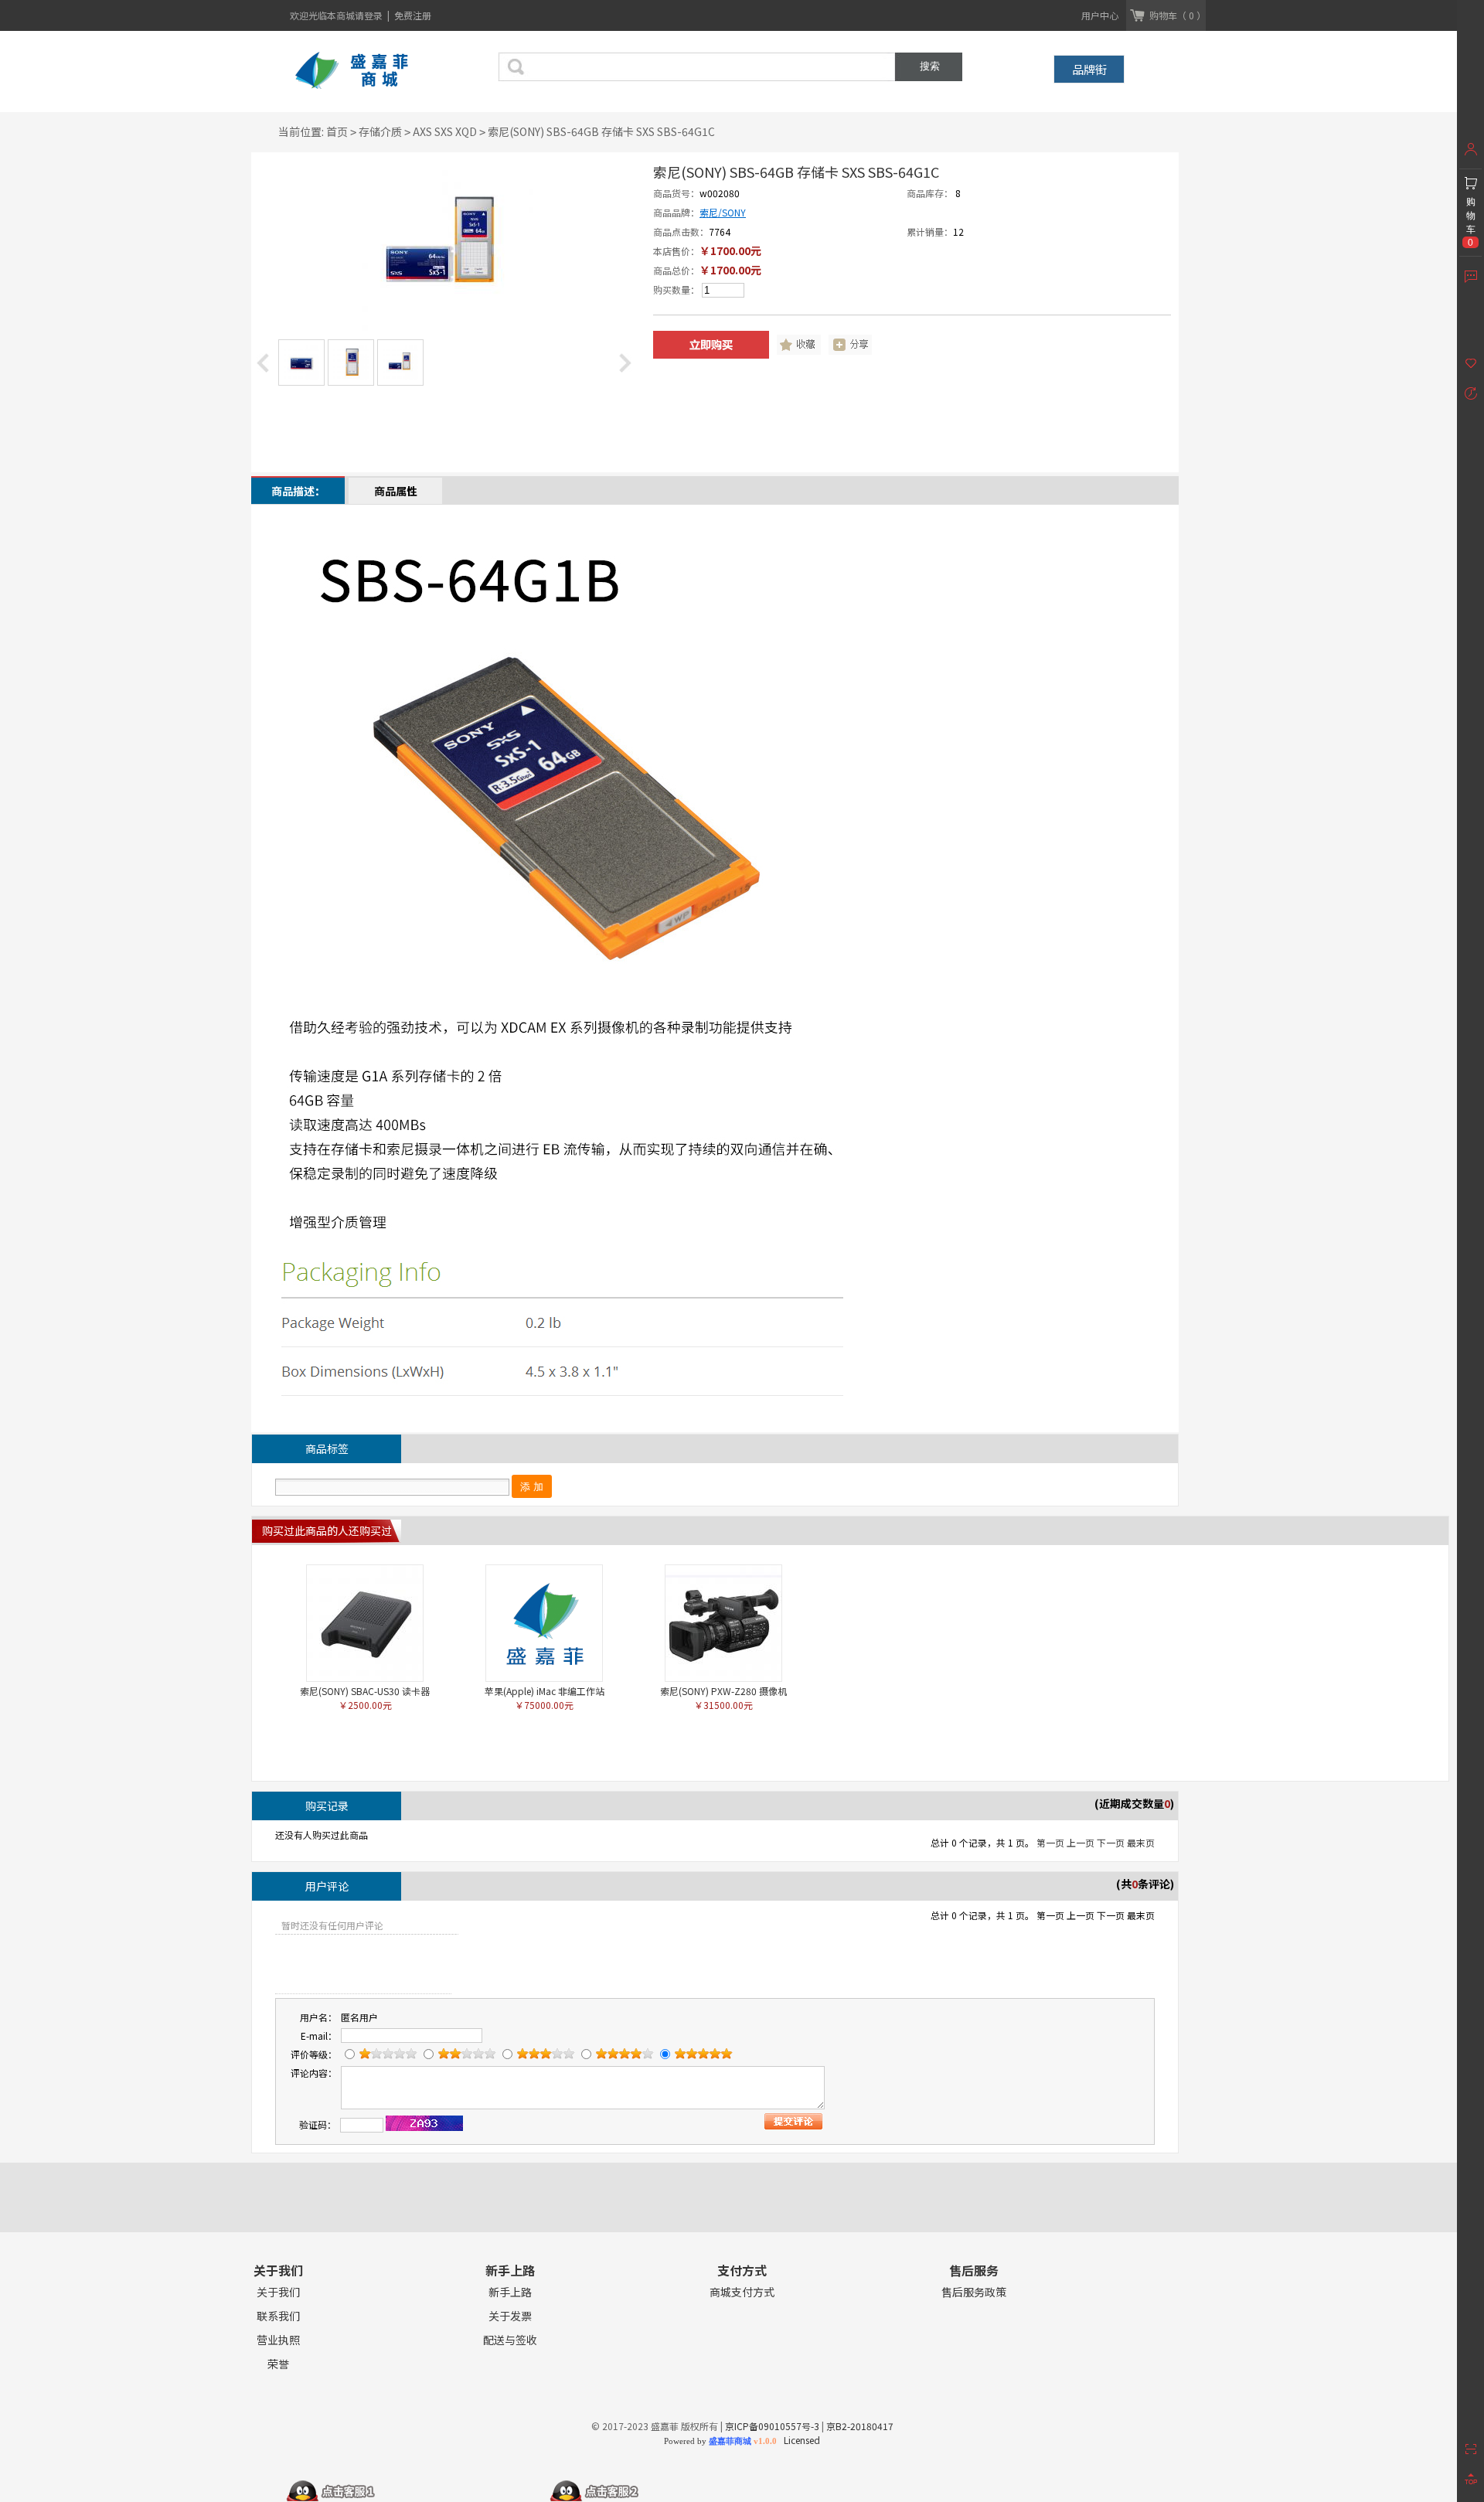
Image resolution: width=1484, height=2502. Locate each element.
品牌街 (1089, 69)
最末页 (1141, 1842)
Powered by (720, 2441)
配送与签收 (510, 2340)
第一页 (1050, 1842)
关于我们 (278, 2292)
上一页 (1081, 1842)
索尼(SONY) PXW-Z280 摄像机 (723, 1691)
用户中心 (1100, 15)
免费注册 (413, 15)
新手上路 (510, 2292)
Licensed (800, 2440)
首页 (337, 131)
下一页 (1111, 1842)
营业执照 (278, 2340)
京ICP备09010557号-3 (772, 2426)
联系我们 (278, 2316)
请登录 (370, 15)
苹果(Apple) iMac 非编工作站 (545, 1691)
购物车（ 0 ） (1178, 15)
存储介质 (380, 131)
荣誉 (278, 2364)
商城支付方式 (742, 2292)
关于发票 (510, 2316)
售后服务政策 (974, 2292)
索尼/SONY (723, 212)
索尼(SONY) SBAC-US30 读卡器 (365, 1691)
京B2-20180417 (860, 2426)
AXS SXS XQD (445, 131)
